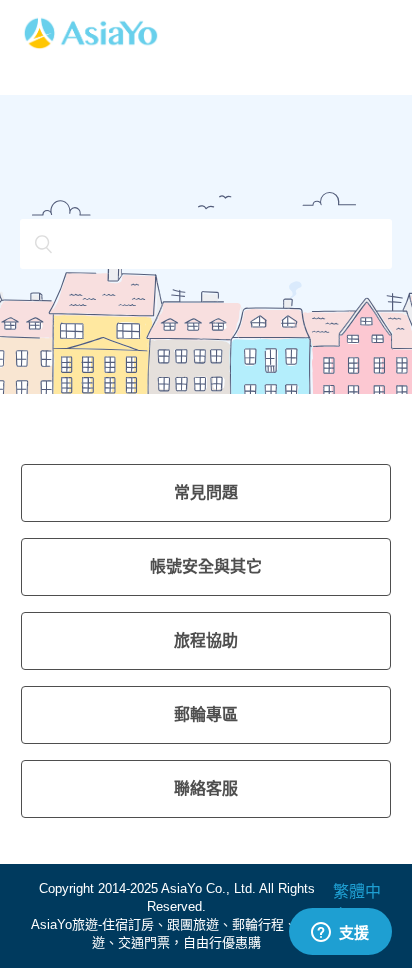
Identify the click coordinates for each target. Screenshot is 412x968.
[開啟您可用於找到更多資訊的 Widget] (340, 933)
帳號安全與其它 (206, 566)
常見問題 (206, 492)
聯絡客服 (206, 788)
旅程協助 (206, 640)
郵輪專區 (206, 714)
